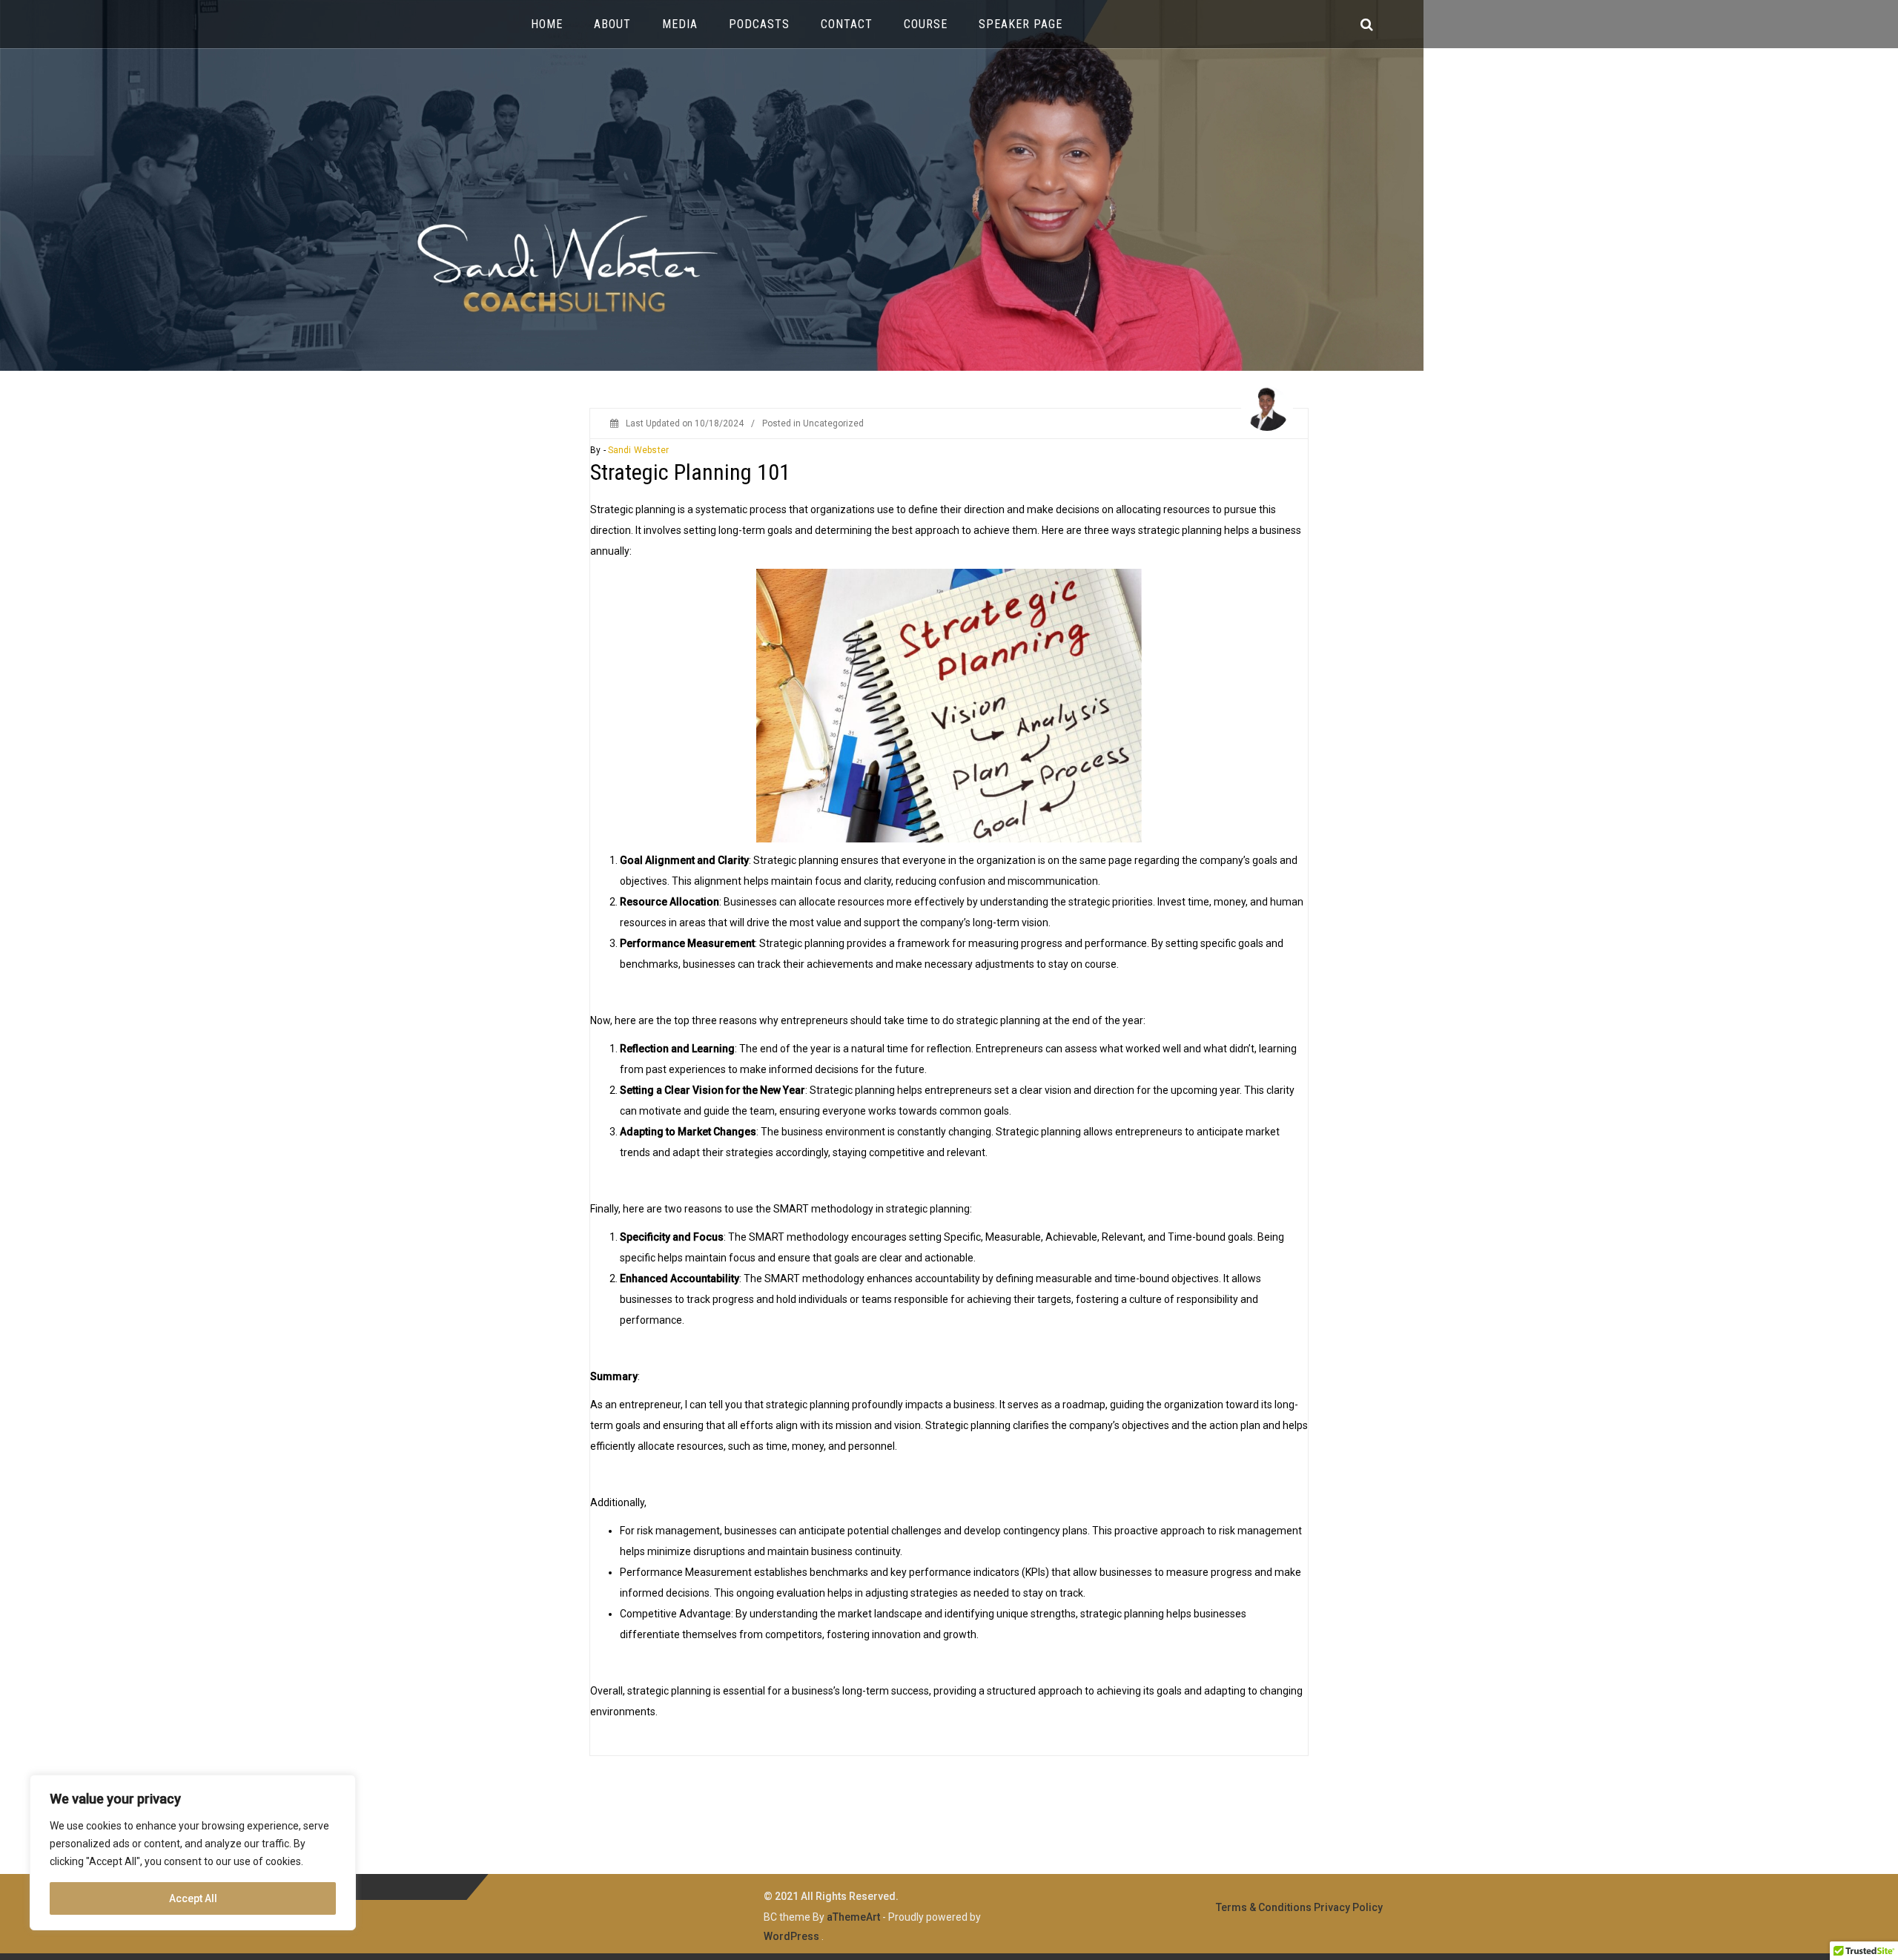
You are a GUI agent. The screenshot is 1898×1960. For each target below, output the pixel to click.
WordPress (791, 1936)
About (612, 24)
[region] (193, 1852)
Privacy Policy (1348, 1907)
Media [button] (680, 24)
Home (547, 24)
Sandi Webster (638, 450)
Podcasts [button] (759, 24)
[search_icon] (1367, 24)
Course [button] (926, 24)
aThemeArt (853, 1917)
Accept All (193, 1898)
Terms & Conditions (1264, 1907)
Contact (847, 24)
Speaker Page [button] (1021, 24)
